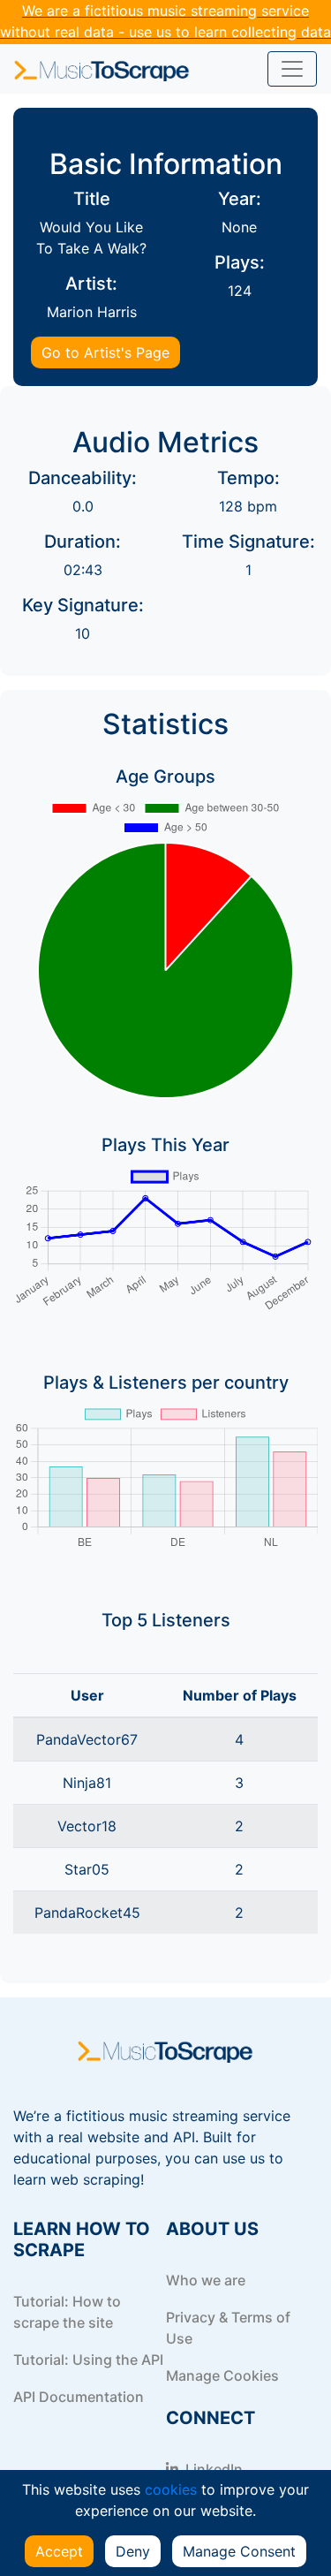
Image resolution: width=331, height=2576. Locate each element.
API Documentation (79, 2397)
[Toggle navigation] (292, 69)
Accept (59, 2551)
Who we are (206, 2280)
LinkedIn (212, 2469)
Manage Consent (239, 2551)
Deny (133, 2551)
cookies (171, 2489)
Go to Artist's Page (105, 352)
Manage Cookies (222, 2375)
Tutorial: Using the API (88, 2360)
